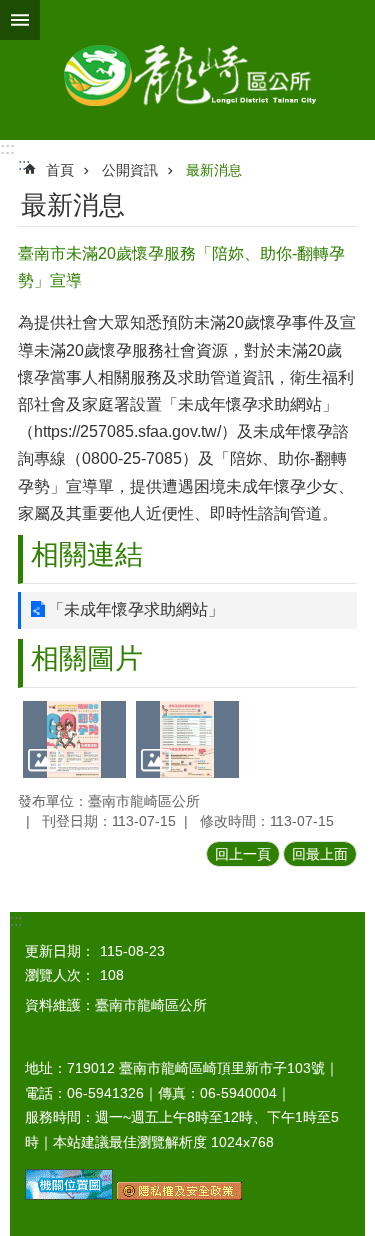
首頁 (60, 170)
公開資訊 (130, 170)
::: (7, 148)
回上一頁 (243, 854)
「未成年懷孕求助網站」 (136, 609)
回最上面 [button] (320, 854)
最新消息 (214, 170)
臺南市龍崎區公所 (187, 70)
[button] (74, 739)
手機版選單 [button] (20, 20)
